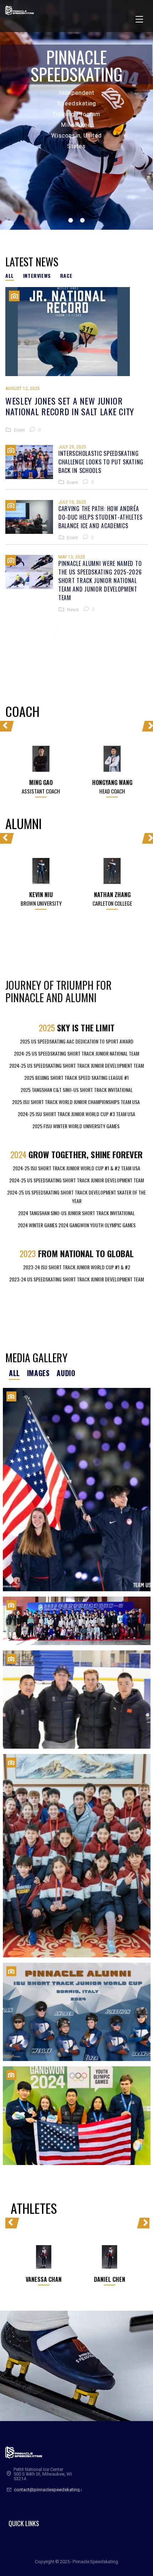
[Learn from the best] (77, 1700)
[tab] (12, 276)
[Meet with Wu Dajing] (77, 1856)
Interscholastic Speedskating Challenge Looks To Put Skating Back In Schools (101, 462)
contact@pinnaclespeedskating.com (52, 2490)
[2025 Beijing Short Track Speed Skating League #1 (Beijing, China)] (77, 1621)
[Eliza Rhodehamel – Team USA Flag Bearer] (77, 1490)
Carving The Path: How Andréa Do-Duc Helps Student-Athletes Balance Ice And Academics (100, 517)
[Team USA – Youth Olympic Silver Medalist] (77, 2116)
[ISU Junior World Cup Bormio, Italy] (77, 2012)
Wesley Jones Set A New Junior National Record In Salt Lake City (70, 406)
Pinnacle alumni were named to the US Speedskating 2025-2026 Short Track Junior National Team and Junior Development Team (100, 581)
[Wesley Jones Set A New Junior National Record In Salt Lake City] (76, 332)
